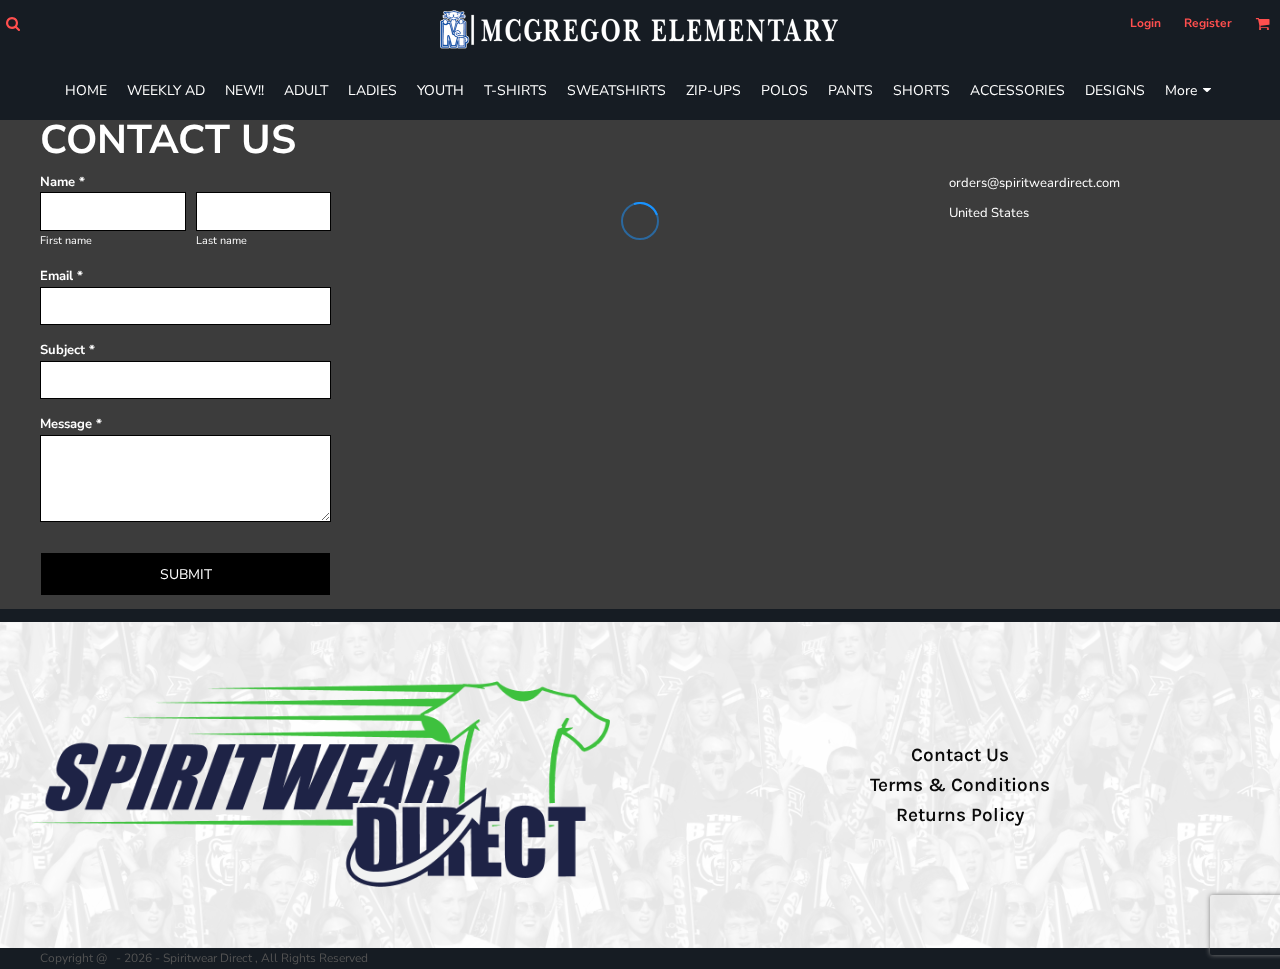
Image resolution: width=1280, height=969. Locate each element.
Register (1208, 23)
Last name (221, 240)
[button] (12, 23)
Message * (71, 424)
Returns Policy (960, 815)
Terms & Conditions (960, 785)
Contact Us (960, 755)
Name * (62, 182)
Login (1145, 23)
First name (66, 240)
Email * (61, 276)
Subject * (67, 350)
